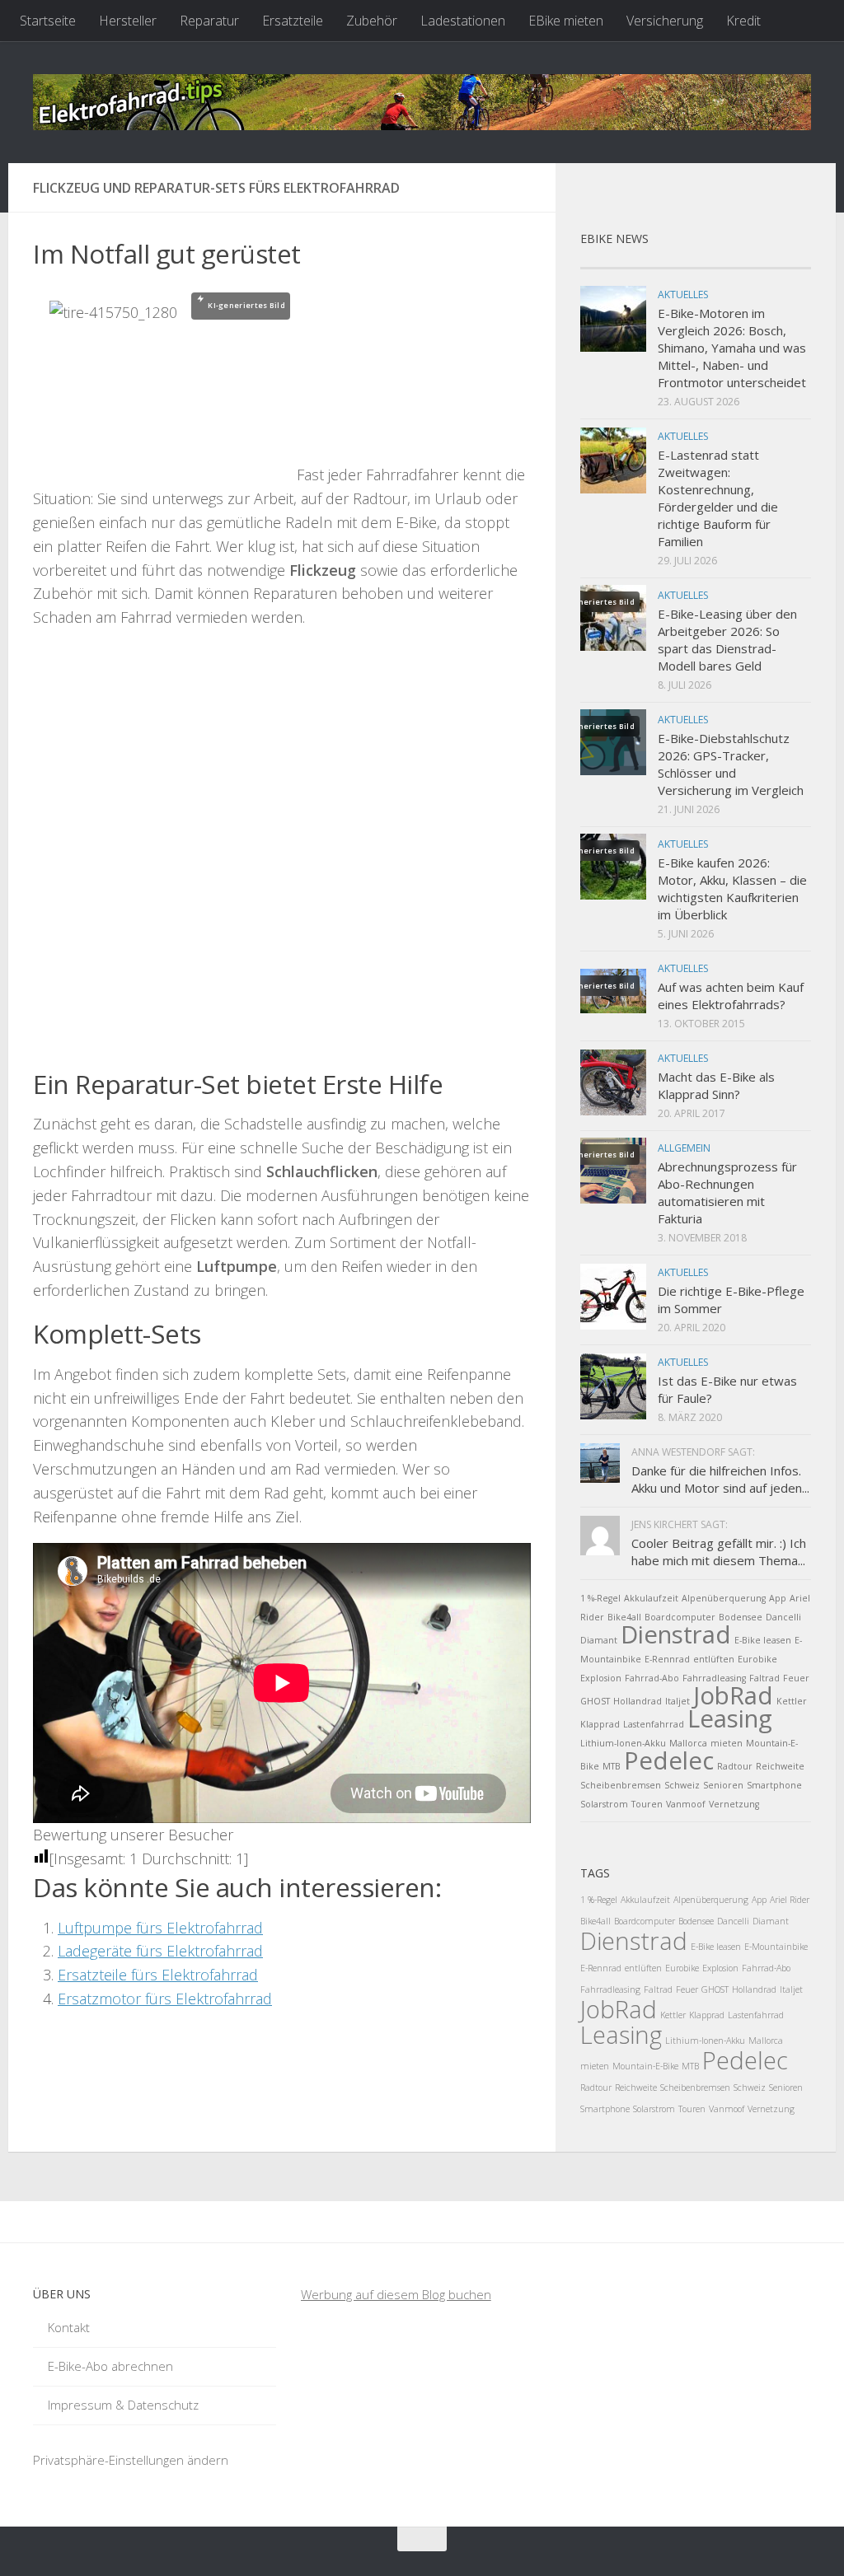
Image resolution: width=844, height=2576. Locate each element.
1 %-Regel (600, 1598)
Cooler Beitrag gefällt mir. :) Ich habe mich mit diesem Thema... (719, 1552)
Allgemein (684, 1148)
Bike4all (624, 1617)
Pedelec (669, 1760)
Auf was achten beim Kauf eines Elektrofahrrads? (731, 996)
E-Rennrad (667, 1659)
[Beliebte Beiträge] (667, 262)
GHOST (595, 1701)
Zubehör (372, 21)
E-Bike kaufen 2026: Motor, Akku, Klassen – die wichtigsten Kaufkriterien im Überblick (732, 888)
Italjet (678, 1701)
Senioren (723, 1785)
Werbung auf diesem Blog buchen (396, 2294)
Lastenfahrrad (654, 1724)
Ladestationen (463, 21)
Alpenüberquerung (724, 1598)
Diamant (599, 1640)
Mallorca (688, 1743)
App (778, 1598)
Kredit (743, 21)
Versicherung (665, 21)
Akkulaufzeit (651, 1598)
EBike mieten (566, 21)
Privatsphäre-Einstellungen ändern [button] (131, 2460)
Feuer (796, 1678)
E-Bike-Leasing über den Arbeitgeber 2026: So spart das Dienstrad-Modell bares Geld (727, 640)
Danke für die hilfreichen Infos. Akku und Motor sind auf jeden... (720, 1479)
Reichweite (780, 1766)
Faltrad (764, 1678)
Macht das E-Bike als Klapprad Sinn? (716, 1085)
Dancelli (783, 1617)
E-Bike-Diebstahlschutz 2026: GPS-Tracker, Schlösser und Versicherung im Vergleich (731, 764)
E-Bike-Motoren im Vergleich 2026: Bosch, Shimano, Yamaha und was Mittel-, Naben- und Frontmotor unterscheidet (732, 348)
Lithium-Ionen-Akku (623, 1743)
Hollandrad (638, 1701)
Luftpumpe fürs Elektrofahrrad (160, 1928)
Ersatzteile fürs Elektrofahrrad (158, 1975)
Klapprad (600, 1724)
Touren (647, 1804)
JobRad (733, 1695)
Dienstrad (676, 1634)
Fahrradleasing (714, 1678)
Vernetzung (734, 1804)
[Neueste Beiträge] (609, 262)
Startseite (48, 21)
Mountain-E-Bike (645, 2066)
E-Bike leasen (763, 1640)
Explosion (601, 1678)
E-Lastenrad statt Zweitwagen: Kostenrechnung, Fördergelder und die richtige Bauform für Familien (718, 498)
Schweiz (682, 1785)
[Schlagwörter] (782, 262)
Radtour (735, 1766)
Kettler (792, 1701)
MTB (612, 1766)
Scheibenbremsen (621, 1785)
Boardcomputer (680, 1617)
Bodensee (741, 1617)
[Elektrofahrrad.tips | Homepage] (422, 102)
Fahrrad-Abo (652, 1678)
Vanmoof (686, 1804)
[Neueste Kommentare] (724, 262)
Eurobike (757, 1659)
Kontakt (69, 2327)
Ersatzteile (293, 21)
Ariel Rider (790, 1900)
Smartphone (774, 1785)
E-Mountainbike (776, 1947)
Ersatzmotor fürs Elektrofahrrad (165, 1999)
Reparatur (209, 21)
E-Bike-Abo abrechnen (110, 2366)
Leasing (730, 1718)
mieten (727, 1743)
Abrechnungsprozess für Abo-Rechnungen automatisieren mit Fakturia (727, 1192)
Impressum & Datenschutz (123, 2405)
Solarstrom (604, 1804)
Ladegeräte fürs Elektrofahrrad (160, 1951)
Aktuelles (683, 295)
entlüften (714, 1659)
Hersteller (128, 21)
